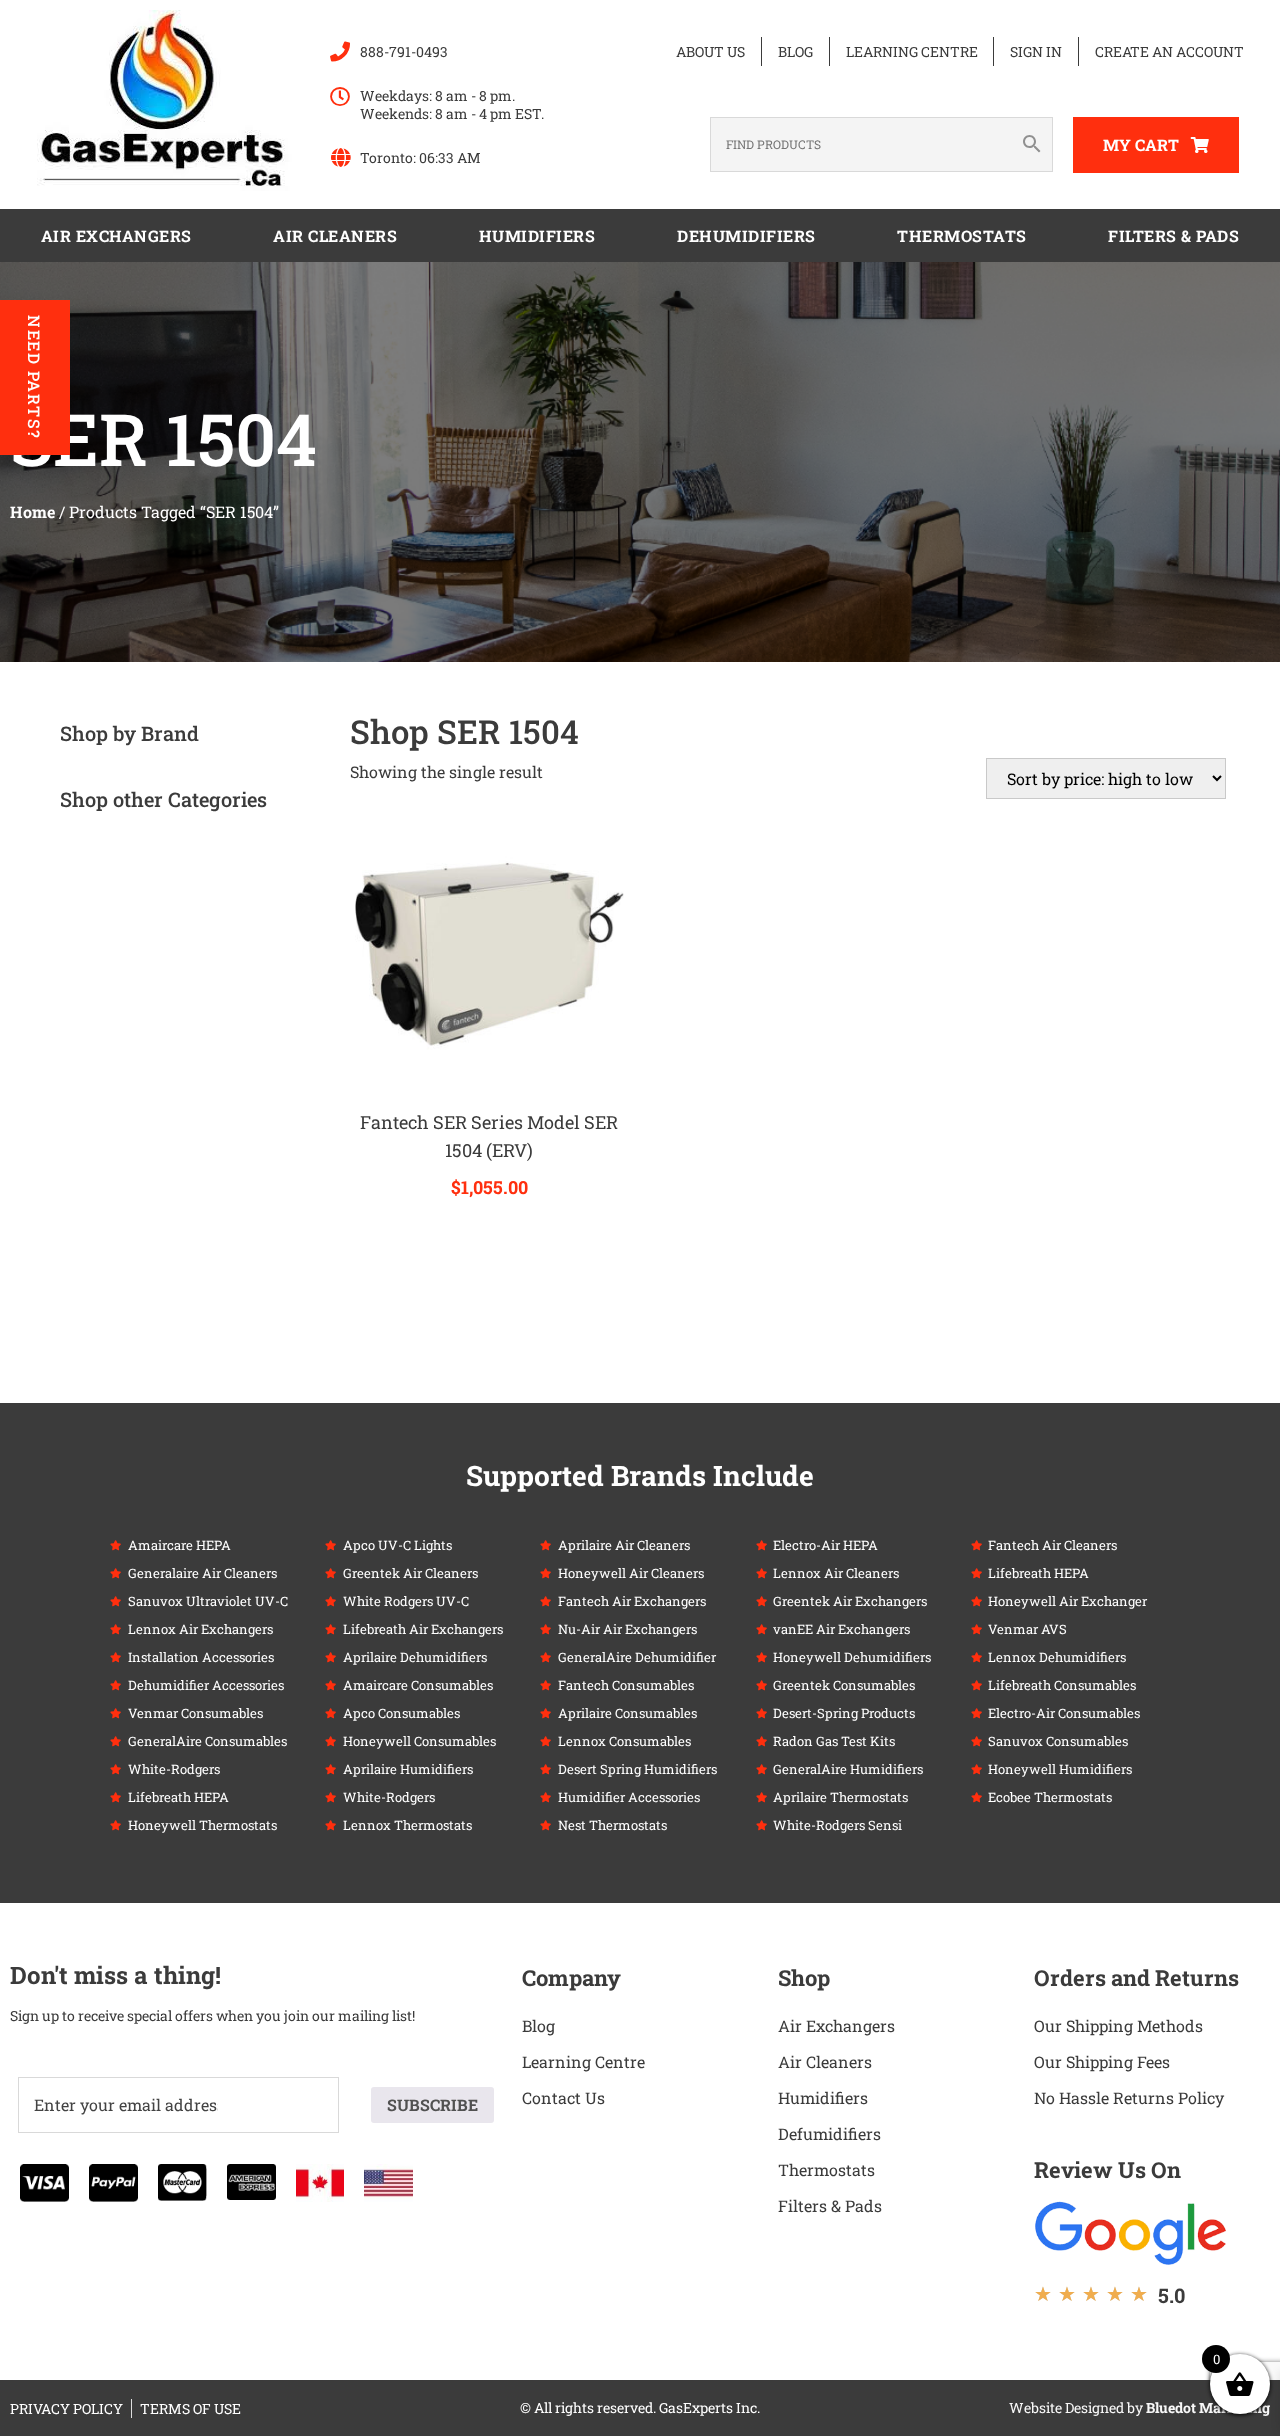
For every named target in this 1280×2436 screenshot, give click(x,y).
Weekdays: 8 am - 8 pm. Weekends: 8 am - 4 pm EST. (452, 104)
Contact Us (563, 2097)
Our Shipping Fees (1102, 2061)
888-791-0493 (404, 51)
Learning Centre (912, 51)
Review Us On (1107, 2169)
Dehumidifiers (746, 235)
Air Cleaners (335, 235)
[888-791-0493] (340, 52)
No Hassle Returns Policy (1129, 2097)
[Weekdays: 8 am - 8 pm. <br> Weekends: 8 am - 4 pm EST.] (340, 97)
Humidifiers (537, 235)
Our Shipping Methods (1118, 2025)
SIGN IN (1036, 51)
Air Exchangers (116, 235)
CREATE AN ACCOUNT (1169, 51)
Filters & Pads (1173, 235)
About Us (710, 51)
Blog (795, 51)
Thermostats (962, 235)
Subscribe (432, 2104)
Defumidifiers (829, 2133)
